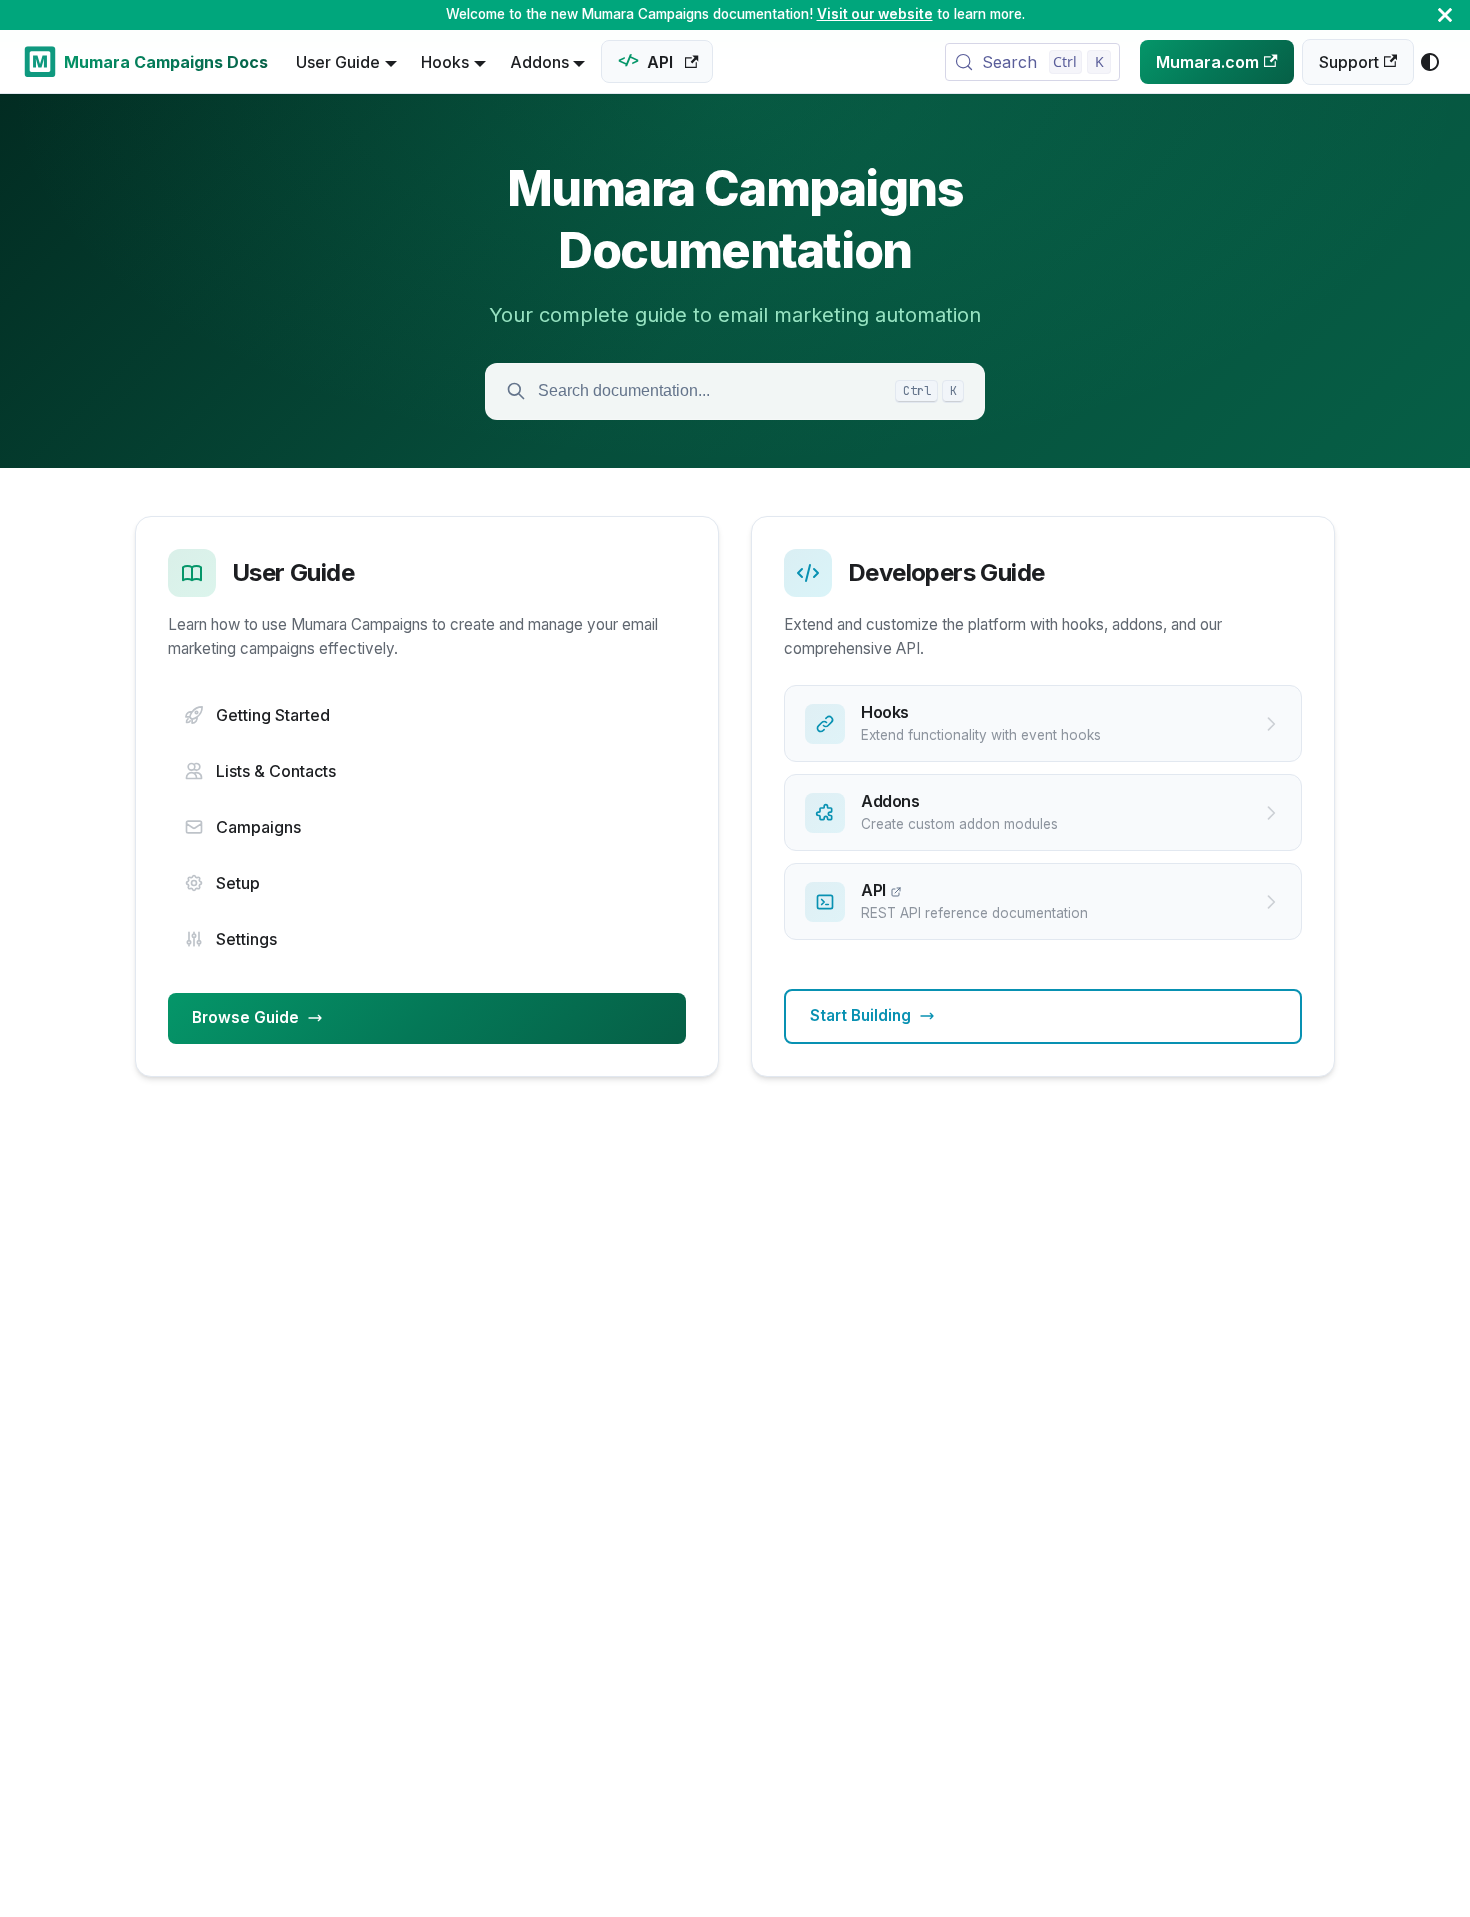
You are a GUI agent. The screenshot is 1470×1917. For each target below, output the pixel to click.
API (660, 62)
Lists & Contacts (276, 771)
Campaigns (258, 827)
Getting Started (273, 715)
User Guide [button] (338, 62)
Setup (238, 883)
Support (1349, 62)
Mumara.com (1207, 62)
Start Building (860, 1015)
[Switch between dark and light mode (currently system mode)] (1430, 62)
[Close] (1445, 15)
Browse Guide (245, 1017)
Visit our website (875, 14)
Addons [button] (539, 62)
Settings (246, 939)
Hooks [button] (445, 62)
